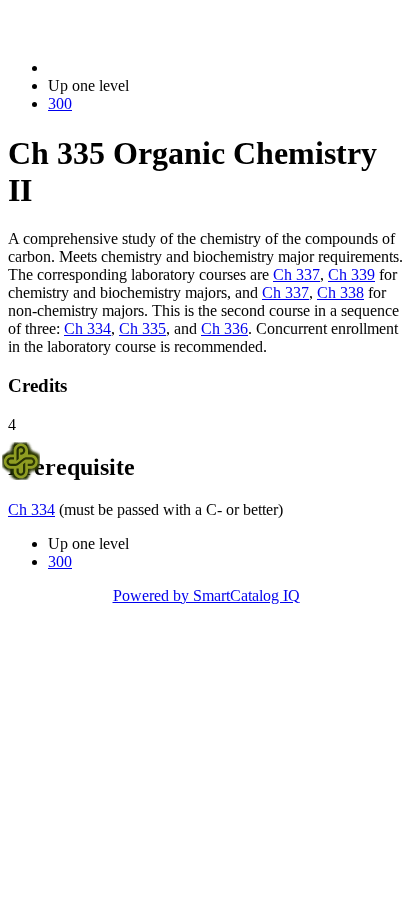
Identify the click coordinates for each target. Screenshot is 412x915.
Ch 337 (296, 274)
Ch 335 (142, 328)
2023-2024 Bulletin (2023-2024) (151, 67)
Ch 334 (87, 328)
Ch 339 (351, 274)
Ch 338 (340, 292)
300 (60, 103)
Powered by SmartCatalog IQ (206, 595)
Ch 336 (224, 328)
